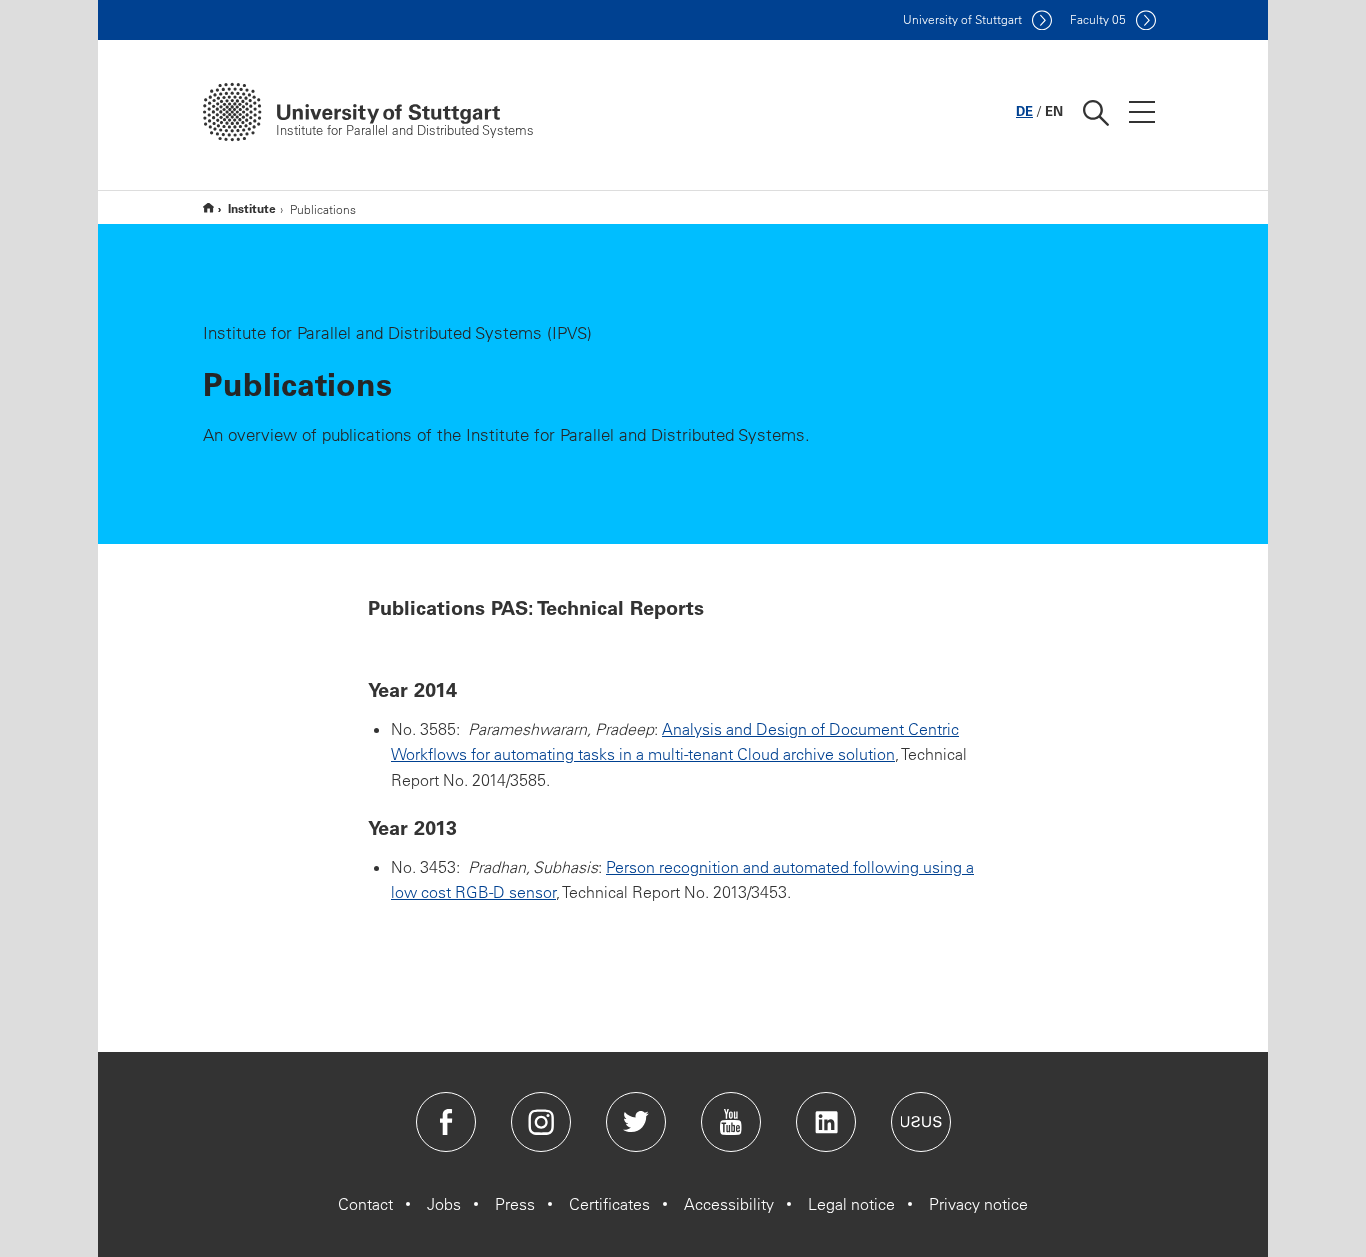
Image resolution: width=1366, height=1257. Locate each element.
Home (208, 207)
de (1024, 110)
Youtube (731, 1122)
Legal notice (851, 1204)
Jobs (444, 1204)
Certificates (609, 1204)
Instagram (541, 1122)
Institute (252, 208)
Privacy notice (978, 1204)
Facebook (446, 1122)
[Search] (1095, 112)
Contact (365, 1204)
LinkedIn (826, 1122)
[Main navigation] (1142, 112)
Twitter (636, 1122)
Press (515, 1204)
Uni (962, 19)
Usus (921, 1122)
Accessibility (729, 1204)
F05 (1098, 19)
